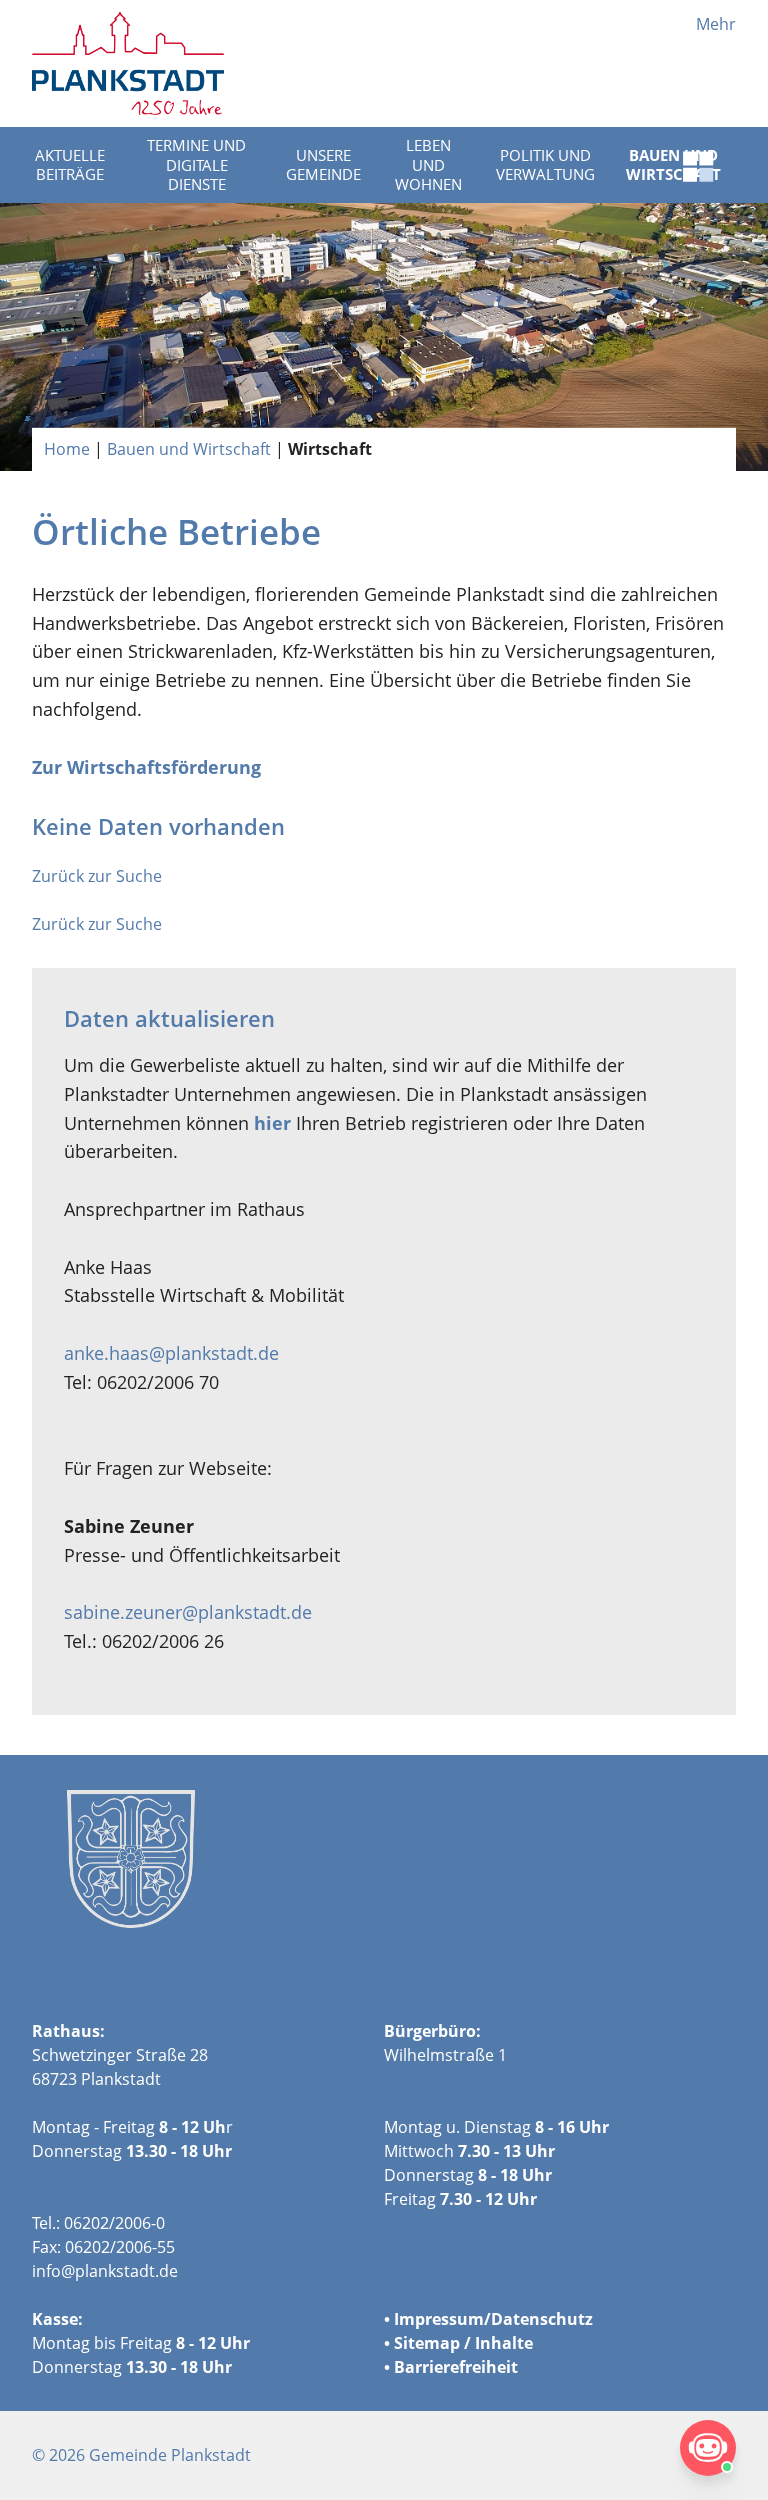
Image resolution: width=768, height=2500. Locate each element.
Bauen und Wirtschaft (189, 449)
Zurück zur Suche (97, 876)
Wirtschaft (330, 449)
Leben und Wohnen (428, 164)
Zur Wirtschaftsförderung (146, 767)
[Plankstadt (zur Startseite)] (128, 63)
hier (272, 1123)
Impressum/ (442, 2319)
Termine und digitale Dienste (196, 164)
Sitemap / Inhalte (463, 2343)
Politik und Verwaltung (545, 165)
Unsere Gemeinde (323, 165)
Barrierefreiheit (456, 2367)
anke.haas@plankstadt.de (171, 1353)
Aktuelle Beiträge (70, 165)
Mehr (716, 24)
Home (67, 449)
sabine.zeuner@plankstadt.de (188, 1612)
